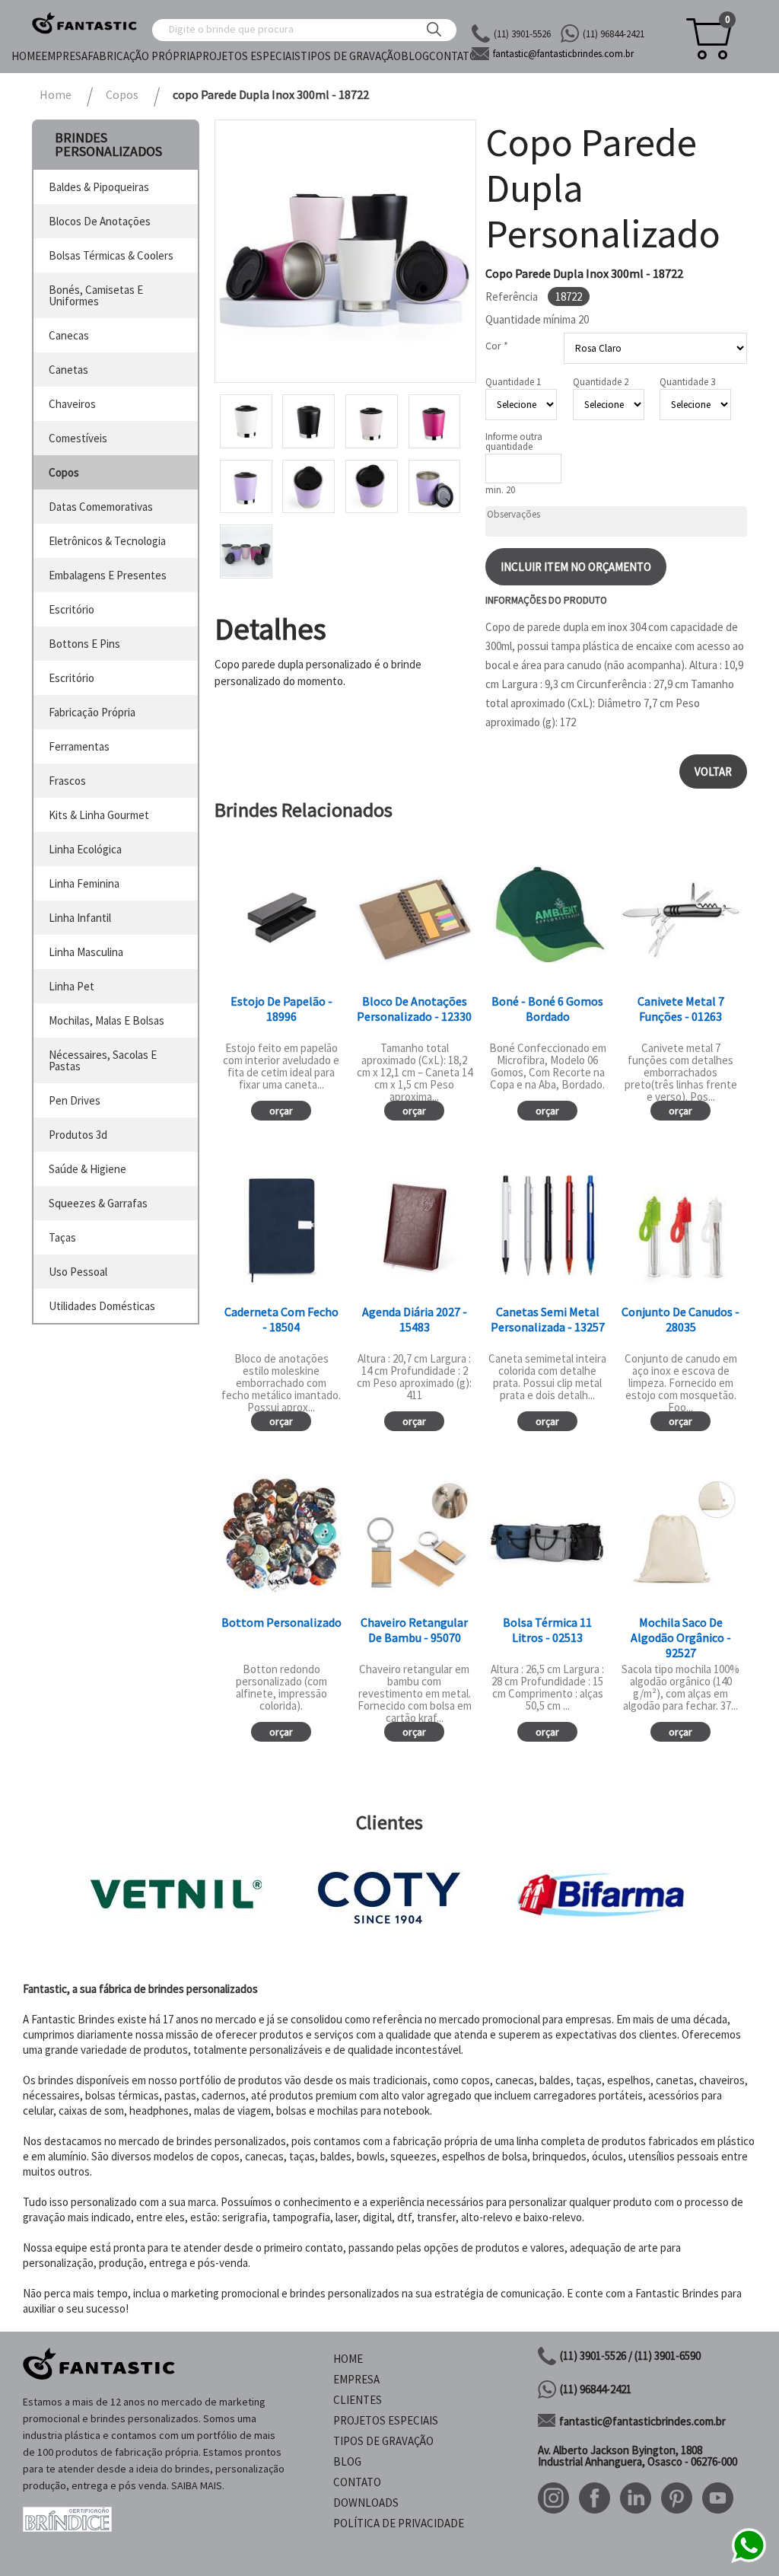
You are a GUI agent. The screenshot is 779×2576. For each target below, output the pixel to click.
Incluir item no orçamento (576, 567)
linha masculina (86, 952)
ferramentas (79, 746)
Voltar (713, 772)
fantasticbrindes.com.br (563, 54)
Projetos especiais (248, 56)
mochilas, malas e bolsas (107, 1020)
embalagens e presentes (108, 575)
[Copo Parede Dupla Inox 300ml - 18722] (345, 251)
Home (26, 56)
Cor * (497, 346)
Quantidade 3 (687, 382)
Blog (415, 56)
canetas (68, 370)
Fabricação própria (141, 56)
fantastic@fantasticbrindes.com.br (642, 2421)
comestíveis (78, 438)
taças (62, 1237)
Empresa (64, 56)
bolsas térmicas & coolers (111, 255)
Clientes (358, 2400)
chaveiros (72, 404)
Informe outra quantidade (514, 442)
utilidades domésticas (102, 1306)
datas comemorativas (101, 507)
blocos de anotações (100, 221)
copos (64, 472)
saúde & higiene (87, 1169)
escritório (72, 609)
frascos (67, 781)
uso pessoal (78, 1272)
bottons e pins (84, 644)
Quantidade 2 (601, 382)
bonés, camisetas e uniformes (96, 295)
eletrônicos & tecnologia (107, 541)
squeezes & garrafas (98, 1203)
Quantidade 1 (513, 382)
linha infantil (80, 918)
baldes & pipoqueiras (99, 187)
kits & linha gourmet (99, 815)
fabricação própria (92, 712)
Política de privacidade (399, 2523)
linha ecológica (85, 849)
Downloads (366, 2503)
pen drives (75, 1100)
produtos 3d (78, 1135)
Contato (453, 56)
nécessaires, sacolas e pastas (103, 1060)
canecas (69, 335)
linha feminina (84, 883)
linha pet (72, 986)
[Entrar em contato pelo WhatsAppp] (749, 2560)
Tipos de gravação (351, 56)
